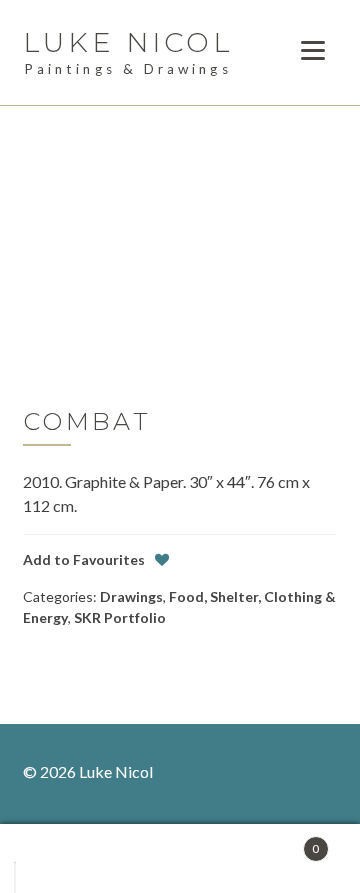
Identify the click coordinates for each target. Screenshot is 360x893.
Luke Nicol (128, 42)
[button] (84, 559)
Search (188, 859)
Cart (282, 841)
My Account (73, 859)
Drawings (131, 596)
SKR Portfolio (120, 617)
